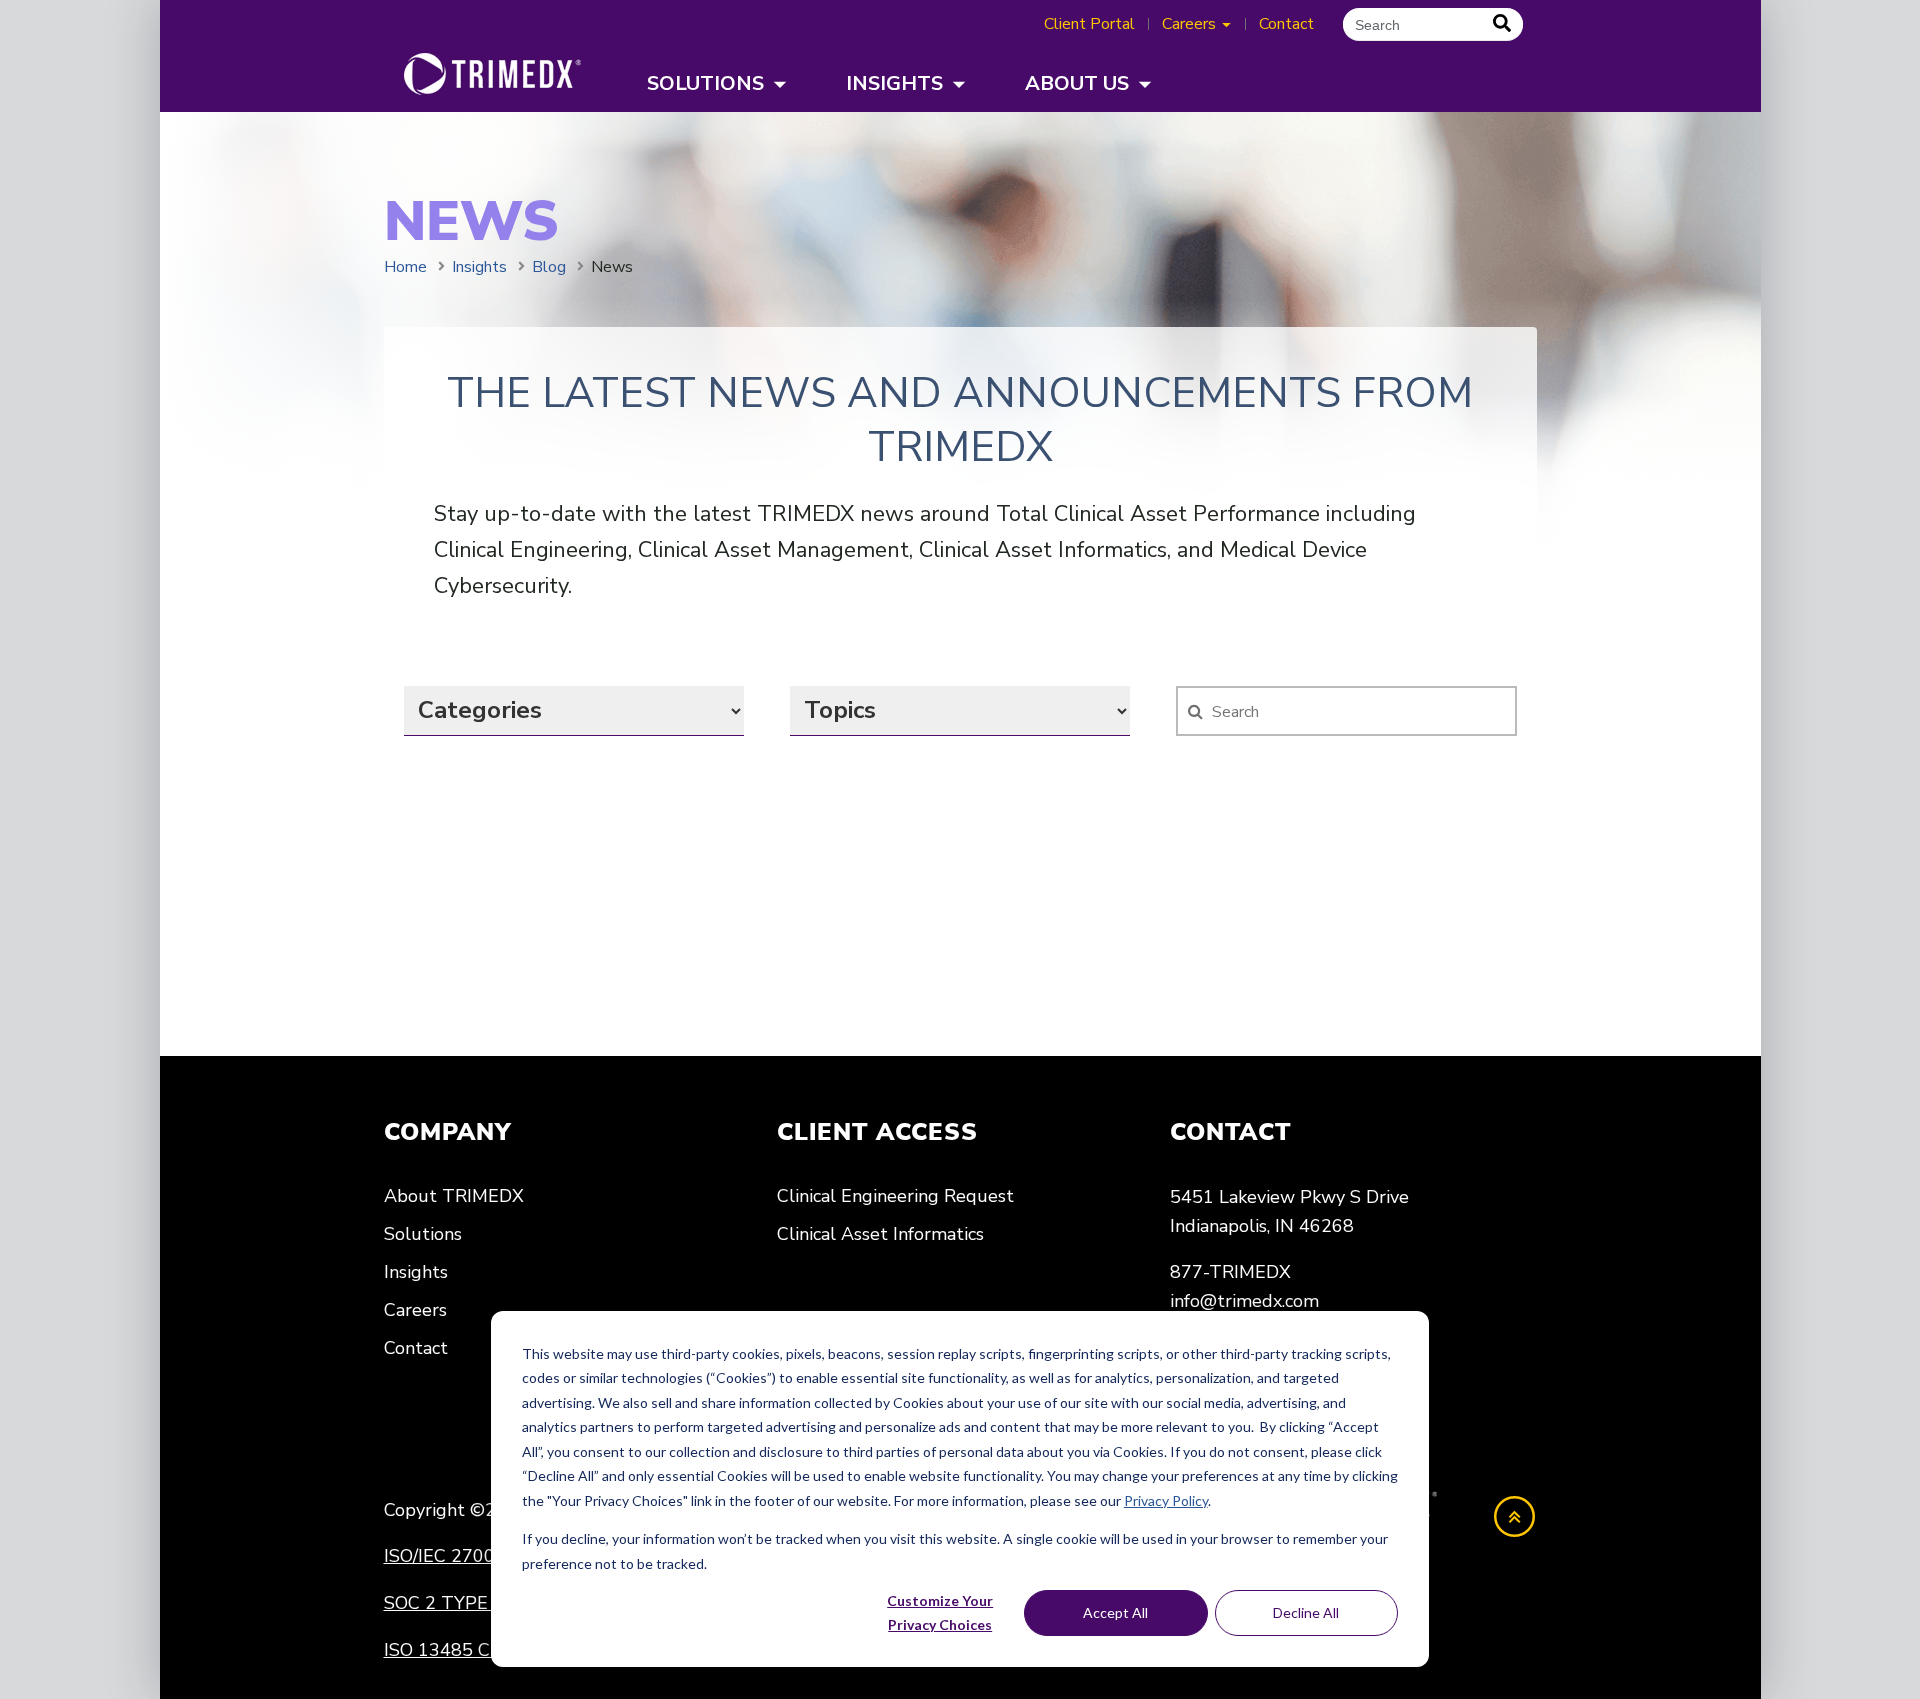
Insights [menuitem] (416, 1272)
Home (405, 267)
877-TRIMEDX (1230, 1272)
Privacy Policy (1166, 1500)
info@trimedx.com (1244, 1301)
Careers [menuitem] (415, 1310)
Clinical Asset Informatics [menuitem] (880, 1234)
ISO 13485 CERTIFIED (477, 1650)
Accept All (1115, 1612)
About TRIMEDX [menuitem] (454, 1196)
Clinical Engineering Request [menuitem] (895, 1196)
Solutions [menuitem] (423, 1234)
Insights (479, 267)
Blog (549, 267)
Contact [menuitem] (416, 1348)
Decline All (1306, 1612)
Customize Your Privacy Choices (940, 1613)
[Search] (1502, 24)
